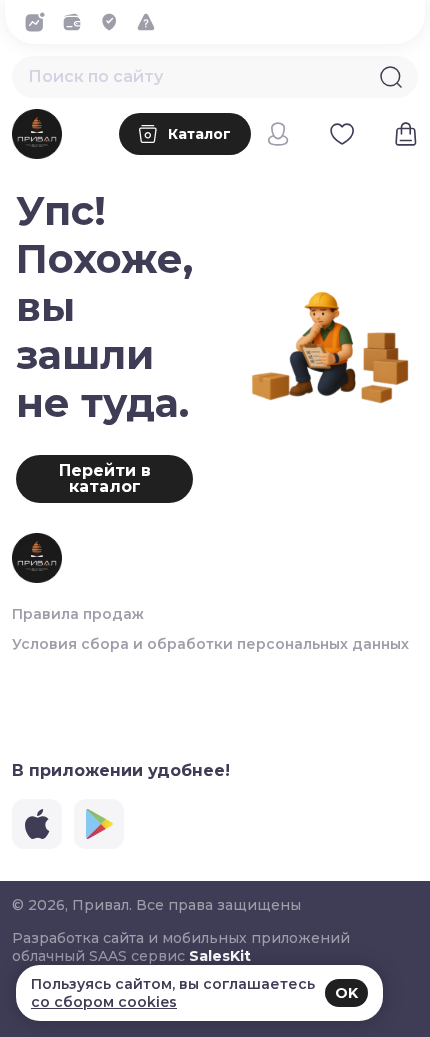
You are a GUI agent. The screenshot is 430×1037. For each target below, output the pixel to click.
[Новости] (40, 22)
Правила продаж (78, 614)
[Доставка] (114, 22)
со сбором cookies (104, 1002)
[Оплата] (77, 22)
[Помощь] (151, 22)
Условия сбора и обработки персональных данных (210, 644)
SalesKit (220, 956)
